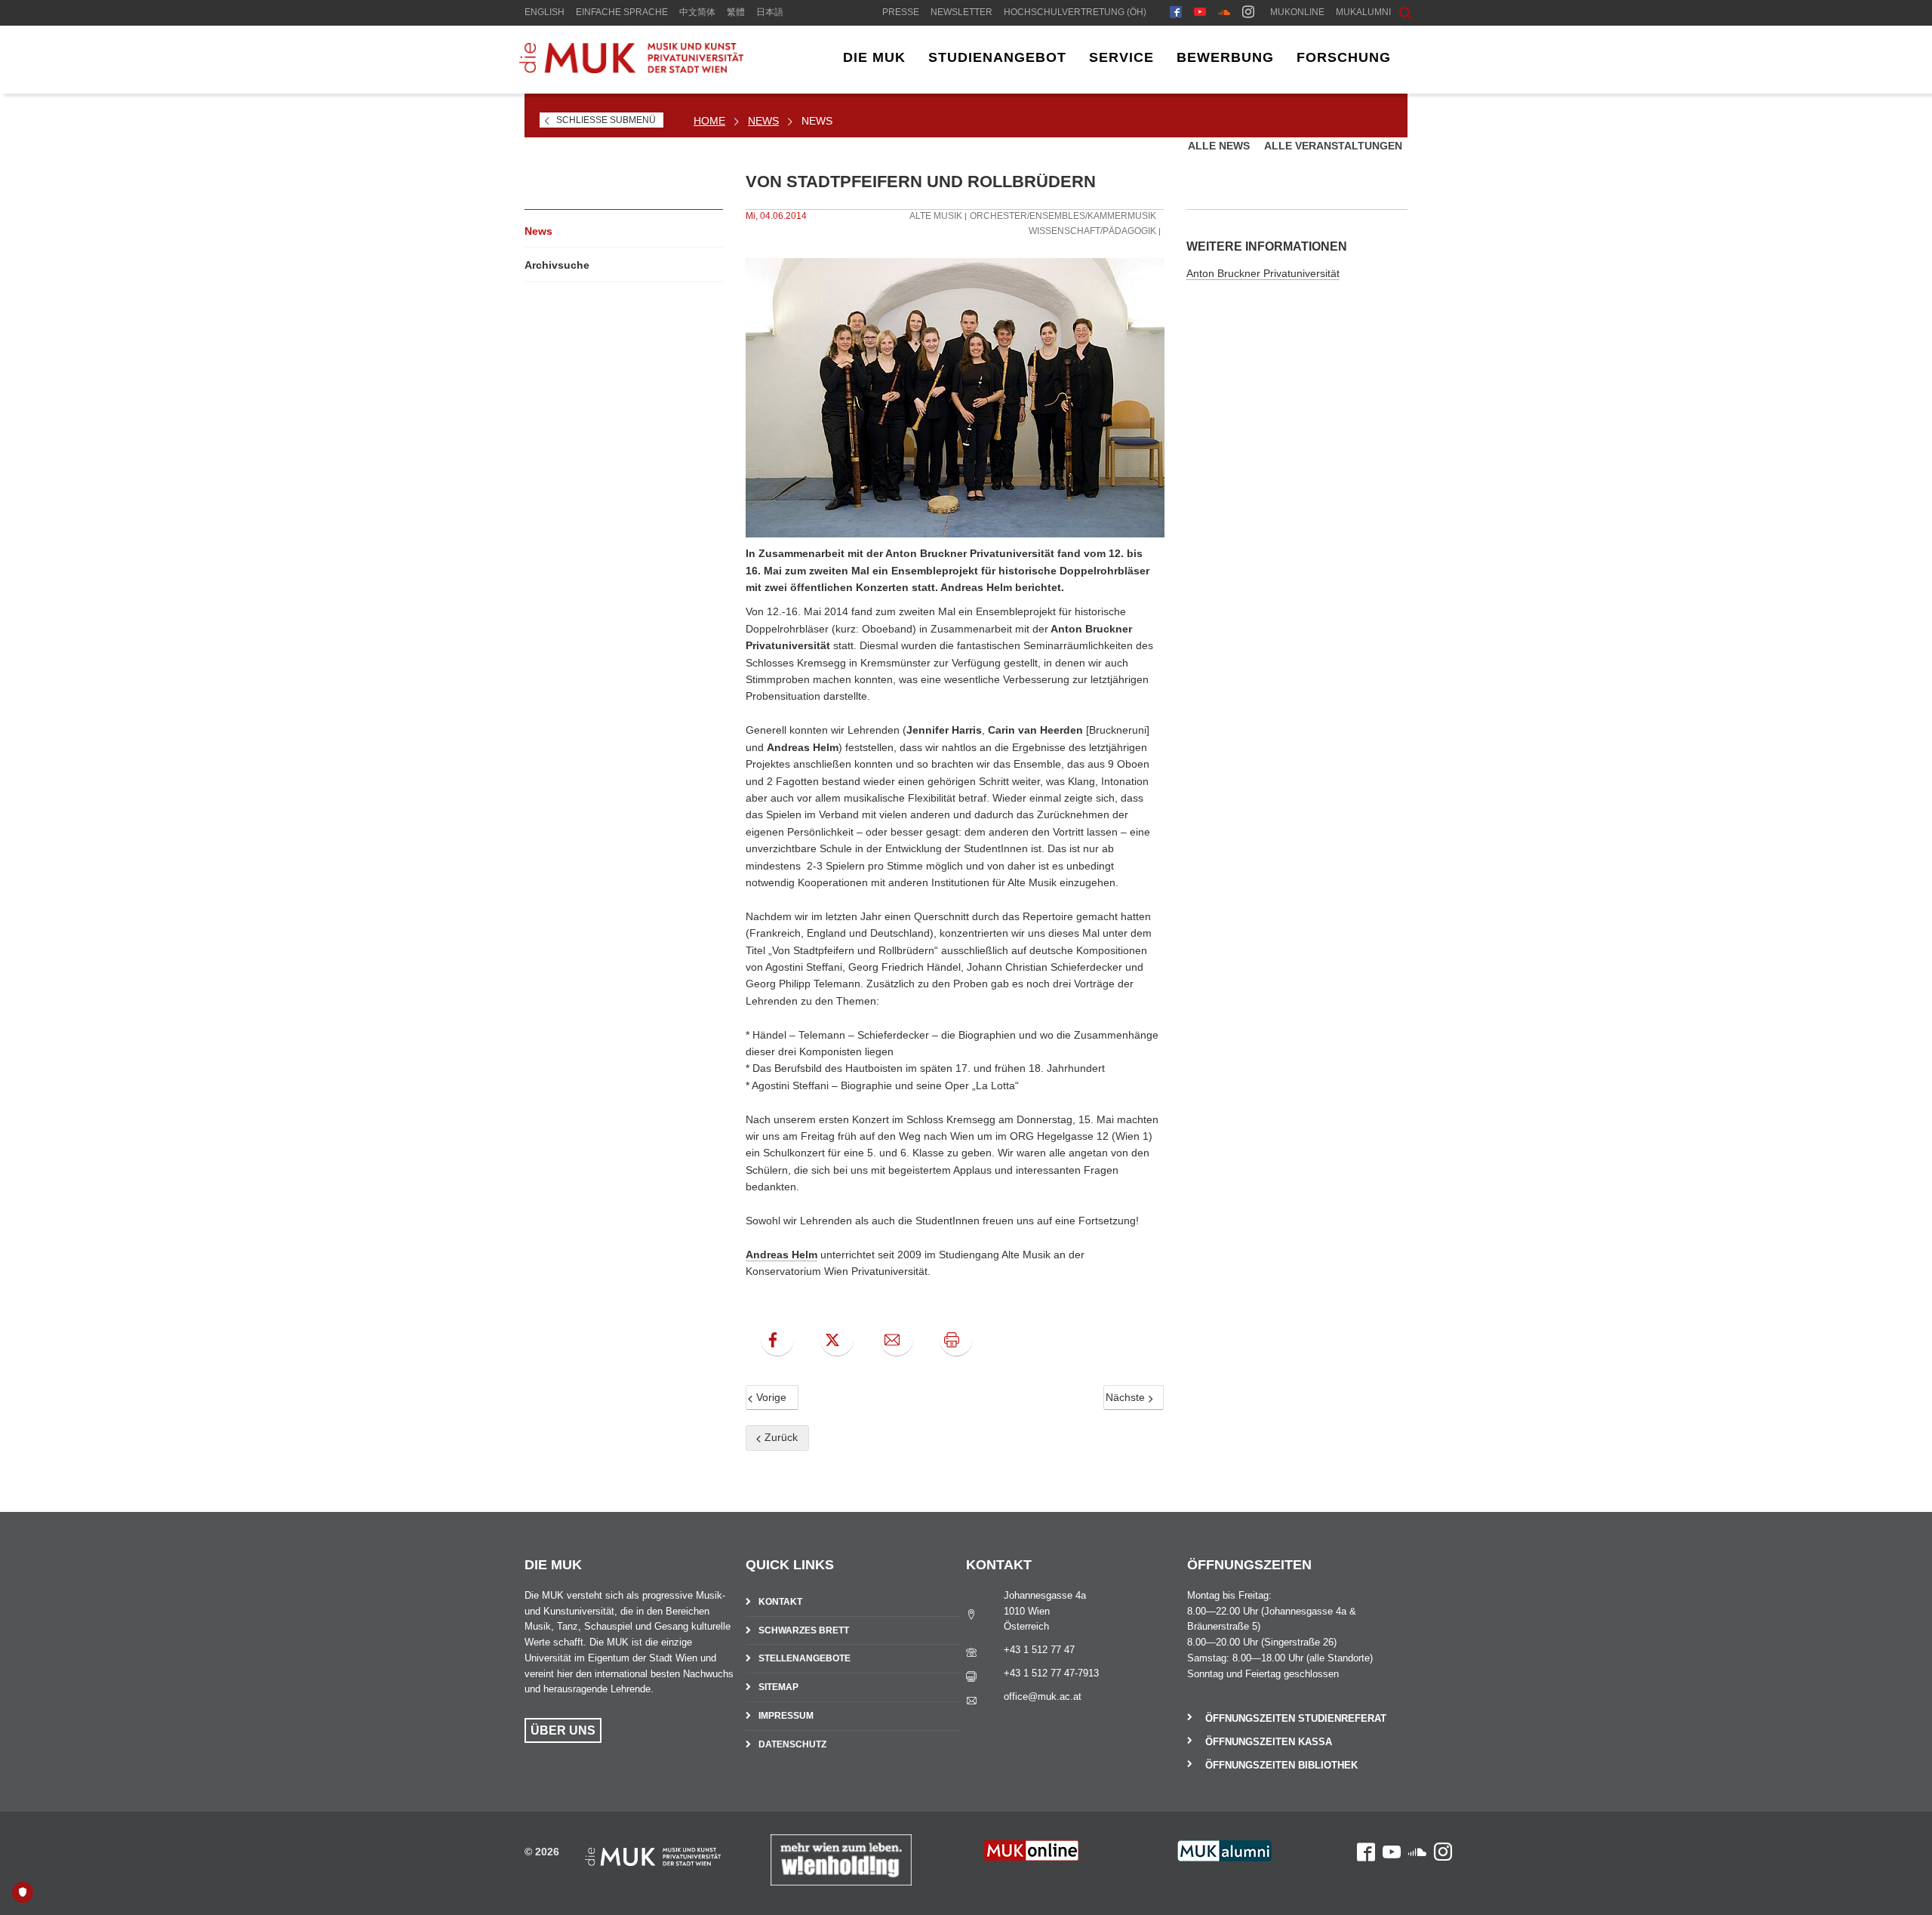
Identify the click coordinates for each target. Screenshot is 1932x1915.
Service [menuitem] (1121, 57)
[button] (1394, 11)
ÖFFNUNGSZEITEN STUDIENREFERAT (1296, 1718)
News (763, 121)
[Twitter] (837, 1340)
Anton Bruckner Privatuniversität (1263, 273)
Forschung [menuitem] (1344, 57)
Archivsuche (557, 265)
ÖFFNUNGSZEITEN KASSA (1269, 1742)
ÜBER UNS (563, 1730)
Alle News (1220, 146)
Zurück (780, 1437)
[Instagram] (1248, 14)
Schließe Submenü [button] (606, 120)
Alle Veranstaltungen (1333, 146)
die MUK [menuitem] (874, 57)
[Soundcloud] (1224, 14)
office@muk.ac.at (1043, 1696)
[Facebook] (1176, 14)
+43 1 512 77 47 (1039, 1650)
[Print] (956, 1340)
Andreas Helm (781, 1255)
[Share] (897, 1340)
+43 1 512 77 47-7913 (1051, 1673)
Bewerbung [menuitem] (1225, 57)
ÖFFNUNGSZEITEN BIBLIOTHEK (1281, 1765)
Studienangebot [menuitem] (997, 57)
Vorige (770, 1397)
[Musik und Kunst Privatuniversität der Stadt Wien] (631, 69)
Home (709, 121)
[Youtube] (1200, 14)
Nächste (1127, 1397)
